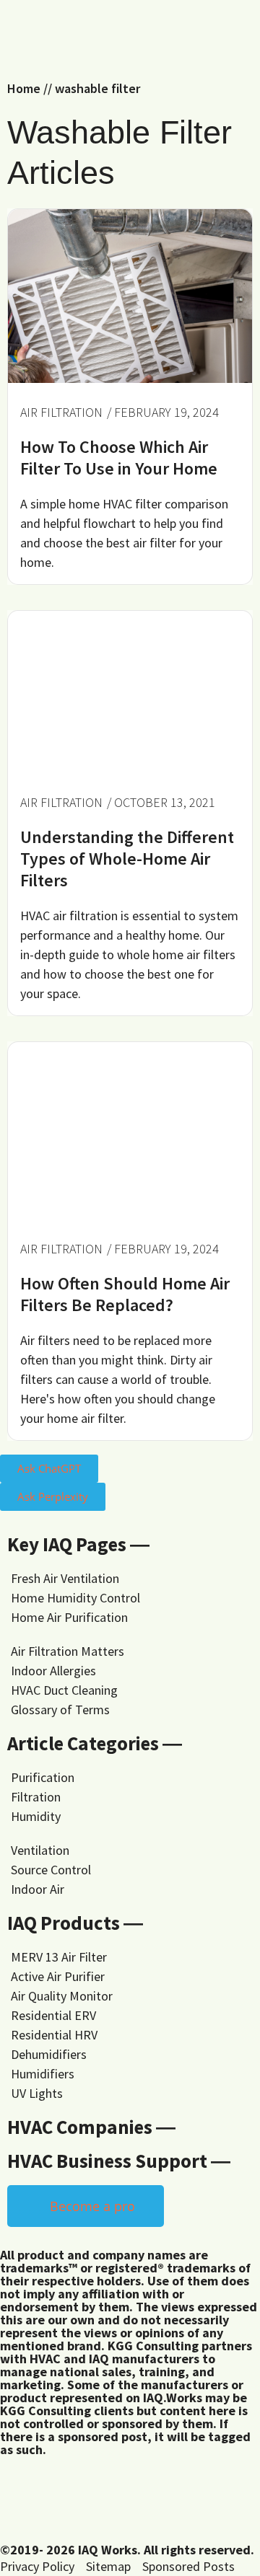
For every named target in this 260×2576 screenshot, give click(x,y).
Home (24, 88)
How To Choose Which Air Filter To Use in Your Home (119, 458)
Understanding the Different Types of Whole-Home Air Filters (127, 859)
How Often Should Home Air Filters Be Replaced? (125, 1294)
